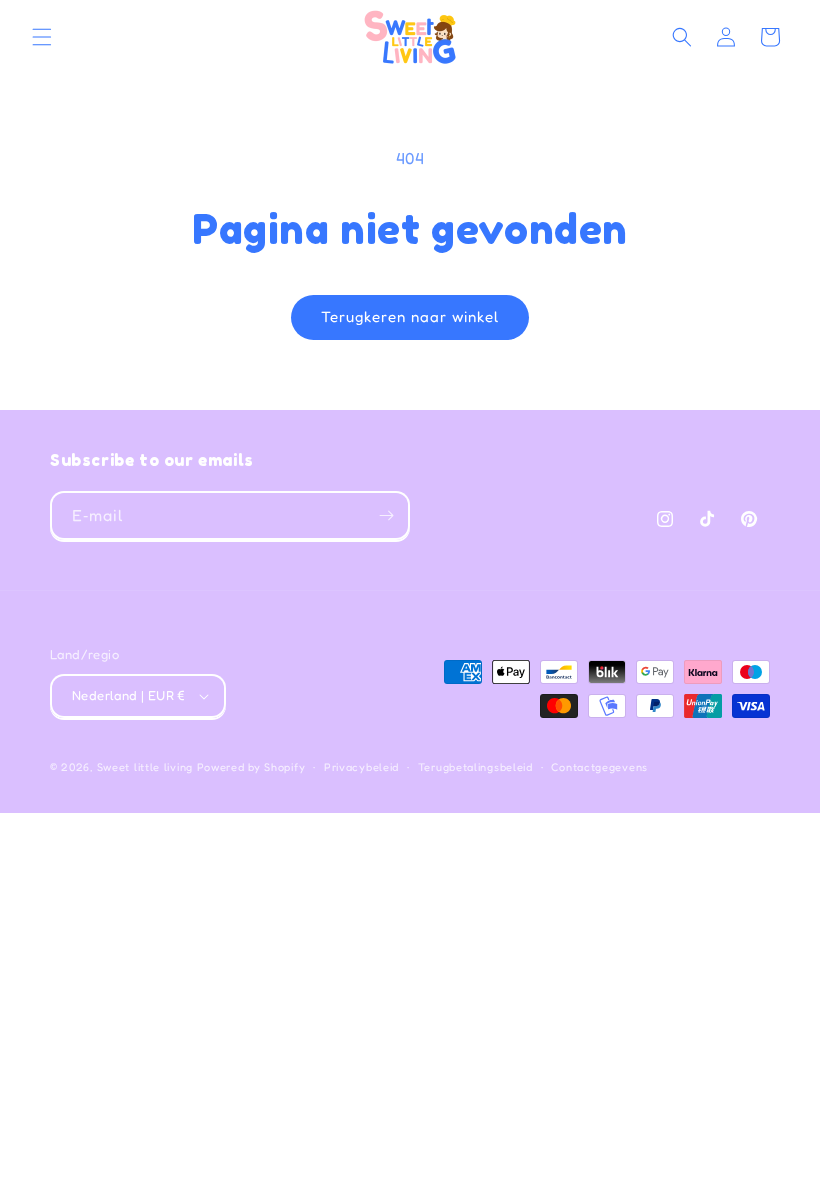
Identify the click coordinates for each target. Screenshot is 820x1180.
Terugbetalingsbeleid (475, 767)
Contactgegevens (599, 767)
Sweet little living (145, 767)
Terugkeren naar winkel (410, 316)
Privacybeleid (361, 767)
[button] (42, 37)
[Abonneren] (386, 515)
